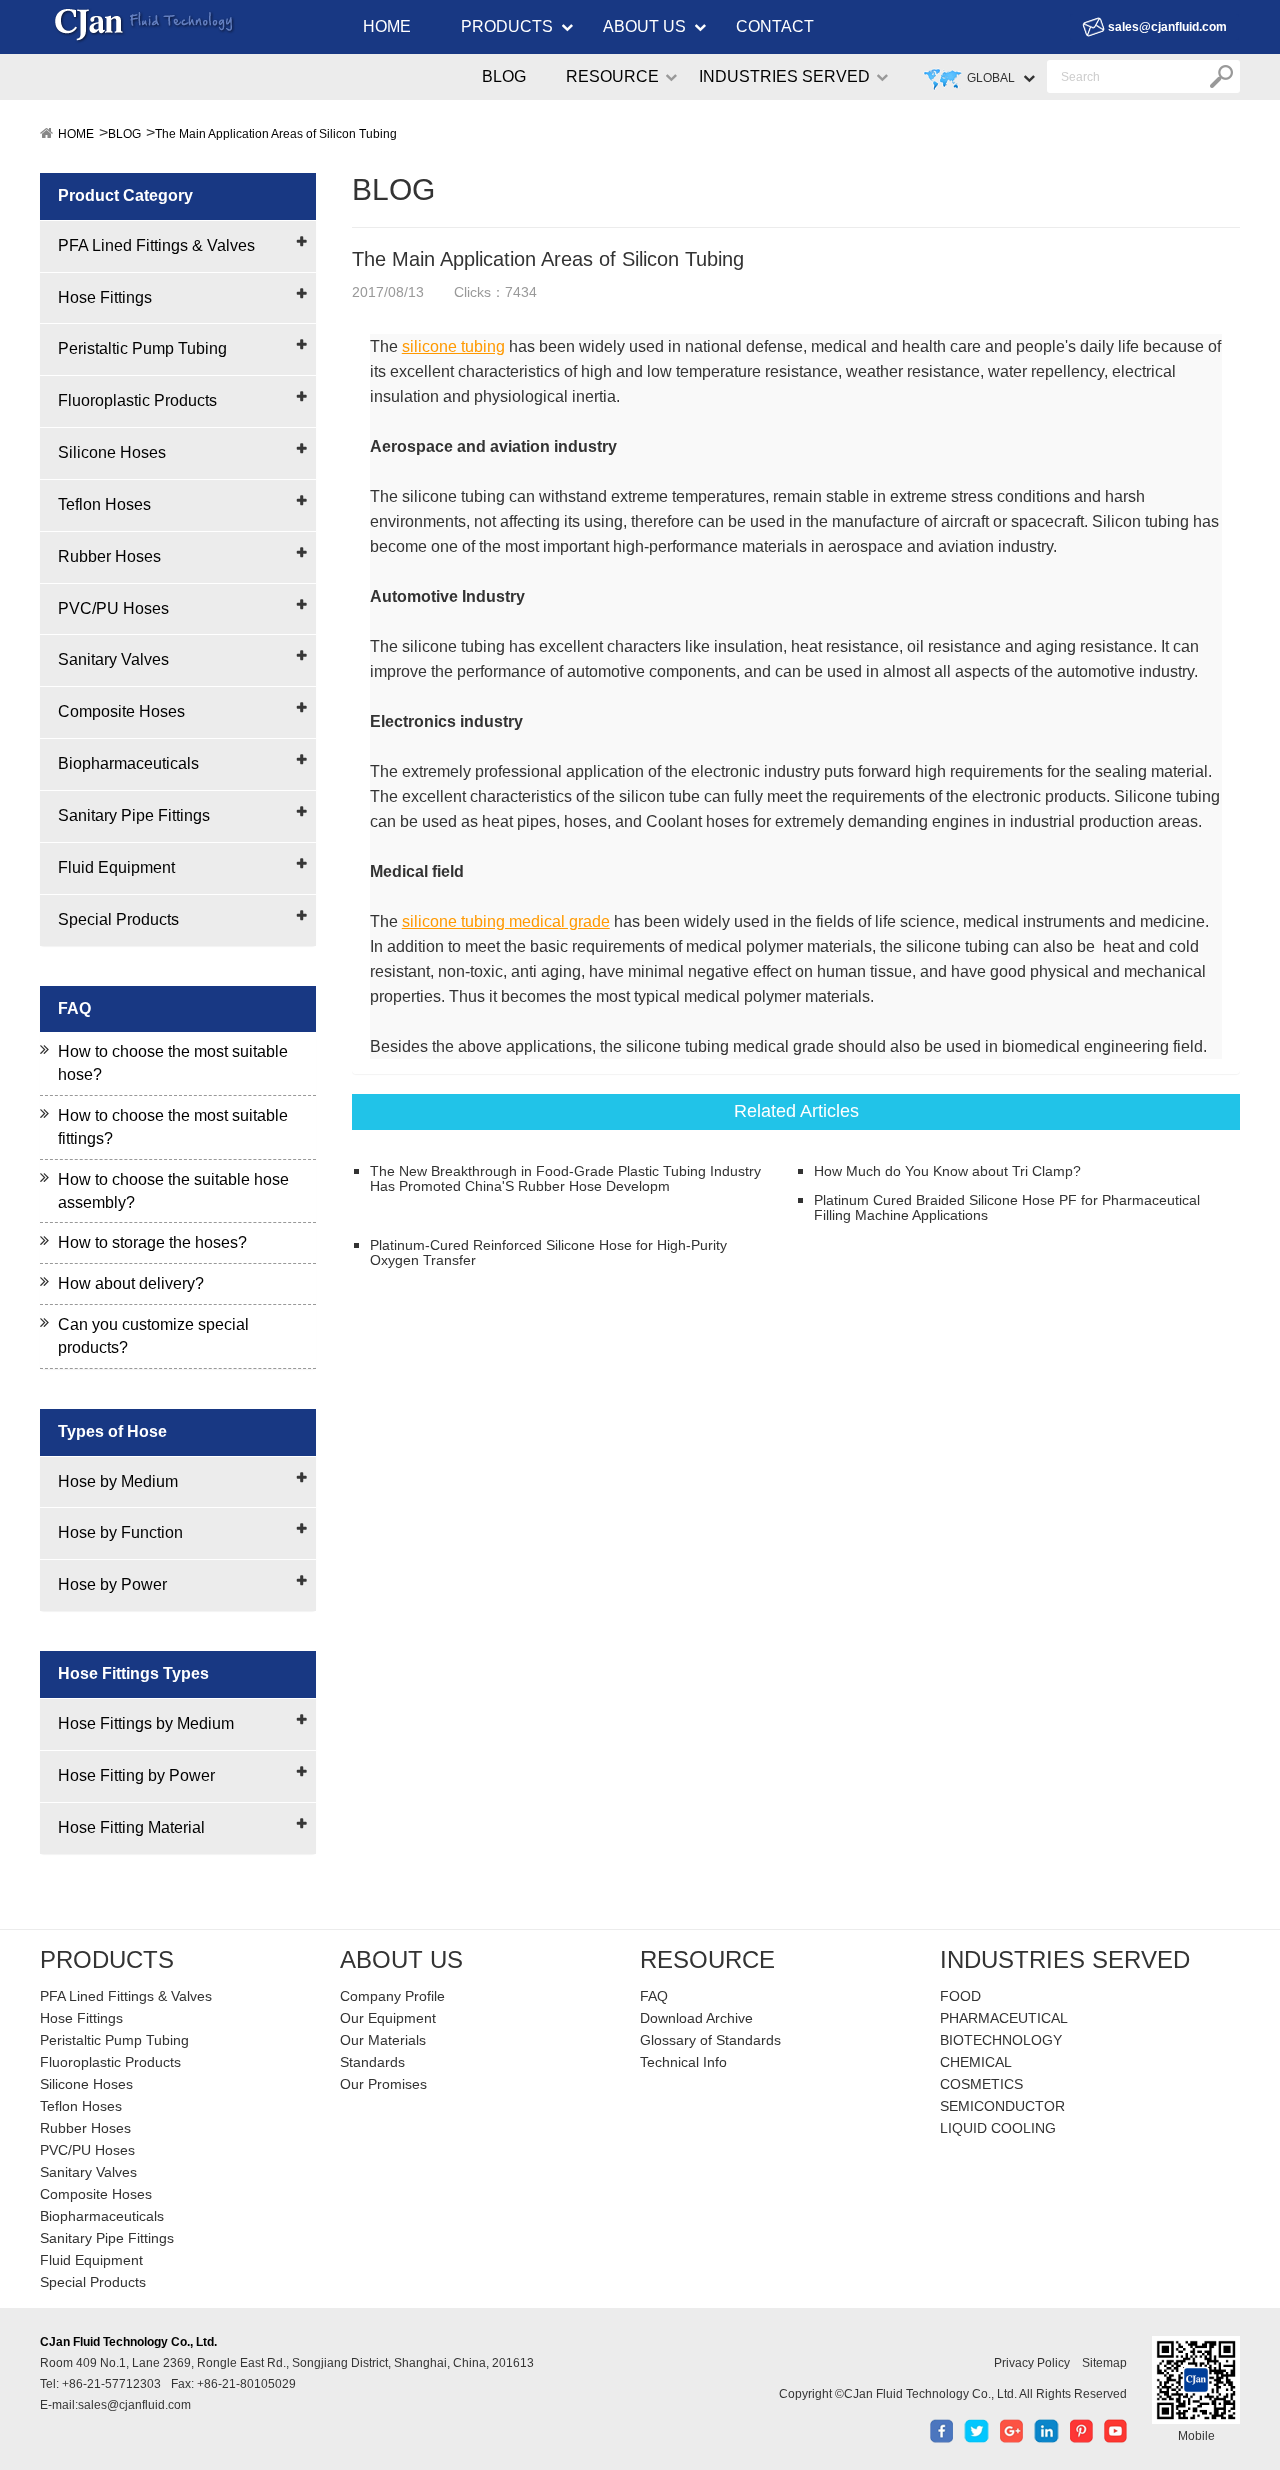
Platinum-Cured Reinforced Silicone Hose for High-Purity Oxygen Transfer (548, 1253)
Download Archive (696, 2018)
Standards (372, 2062)
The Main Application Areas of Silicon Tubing (276, 134)
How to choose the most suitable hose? (173, 1063)
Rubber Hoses (109, 556)
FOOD (960, 1996)
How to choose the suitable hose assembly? (173, 1191)
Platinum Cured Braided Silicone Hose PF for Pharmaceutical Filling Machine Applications (1007, 1208)
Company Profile (392, 1996)
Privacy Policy (1032, 2363)
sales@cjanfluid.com (1167, 27)
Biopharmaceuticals (128, 763)
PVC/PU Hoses (113, 608)
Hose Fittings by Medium (146, 1723)
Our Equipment (388, 2018)
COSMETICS (981, 2084)
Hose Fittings (105, 297)
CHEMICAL (976, 2062)
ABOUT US (644, 26)
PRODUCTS (507, 26)
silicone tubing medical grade (506, 921)
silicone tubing (453, 346)
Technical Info (683, 2062)
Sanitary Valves (113, 659)
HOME (387, 26)
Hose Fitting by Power (136, 1775)
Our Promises (383, 2084)
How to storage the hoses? (152, 1242)
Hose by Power (112, 1584)
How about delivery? (131, 1283)
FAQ (654, 1996)
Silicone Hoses (112, 452)
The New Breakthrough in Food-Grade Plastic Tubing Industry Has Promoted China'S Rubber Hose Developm (565, 1179)
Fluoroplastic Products (137, 400)
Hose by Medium (118, 1481)
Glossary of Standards (710, 2040)
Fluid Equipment (116, 867)
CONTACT (775, 26)
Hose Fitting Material (131, 1827)
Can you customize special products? (153, 1336)
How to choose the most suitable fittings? (173, 1127)
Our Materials (383, 2040)
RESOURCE (612, 76)
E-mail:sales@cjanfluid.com (115, 2405)
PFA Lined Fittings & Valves (156, 245)
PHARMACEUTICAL (1004, 2018)
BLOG (504, 76)
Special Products (118, 919)
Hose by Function (120, 1532)
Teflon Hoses (104, 504)
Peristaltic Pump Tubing (142, 348)
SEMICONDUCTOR (1002, 2106)
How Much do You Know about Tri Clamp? (947, 1171)
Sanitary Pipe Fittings (134, 815)
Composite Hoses (121, 711)
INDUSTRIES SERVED (784, 76)
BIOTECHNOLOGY (1001, 2040)
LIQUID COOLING (998, 2128)
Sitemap (1104, 2363)
